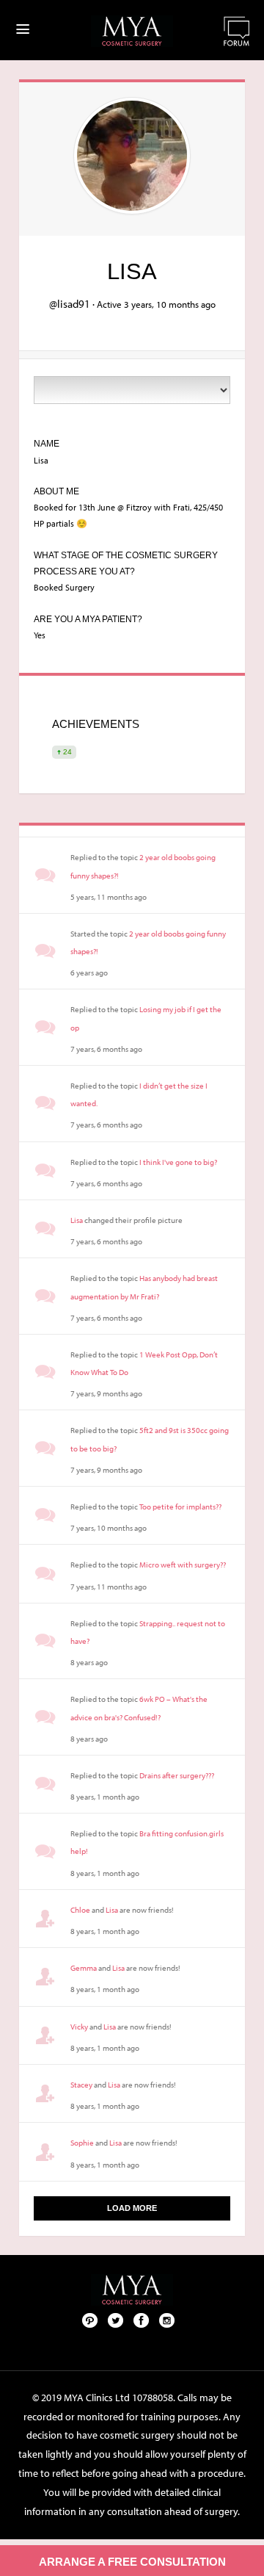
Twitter (116, 2320)
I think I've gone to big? (178, 1162)
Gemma (84, 1968)
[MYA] (132, 31)
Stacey (81, 2085)
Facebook (142, 2320)
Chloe (80, 1910)
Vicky (79, 2027)
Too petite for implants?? (180, 1507)
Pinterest (90, 2320)
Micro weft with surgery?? (183, 1565)
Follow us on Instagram (167, 2320)
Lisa (77, 1220)
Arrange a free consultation (132, 2562)
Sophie (82, 2143)
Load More (132, 2208)
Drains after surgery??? (177, 1775)
